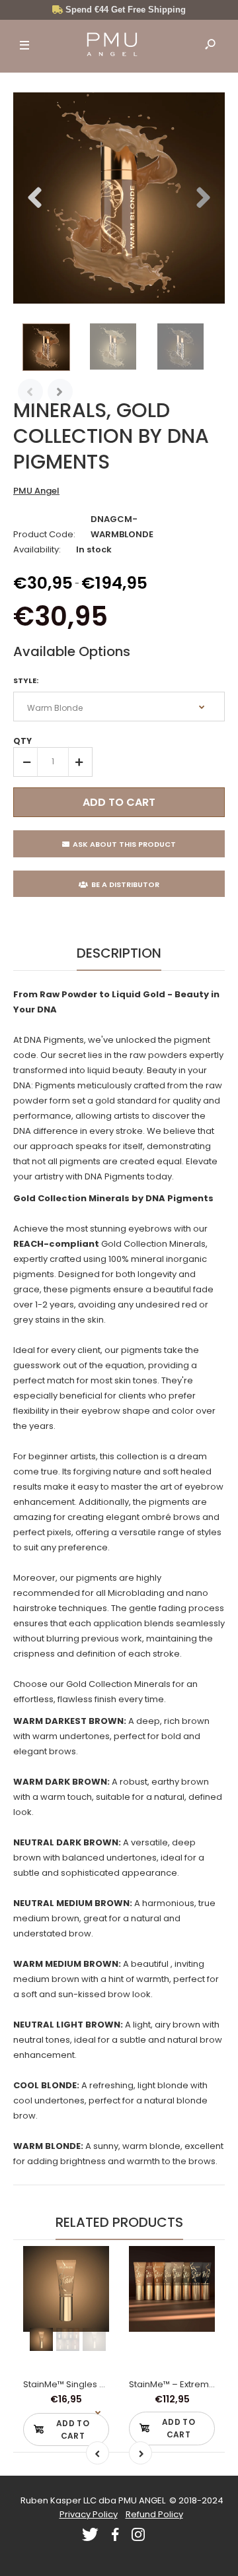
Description (119, 953)
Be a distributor (125, 884)
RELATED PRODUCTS (119, 2222)
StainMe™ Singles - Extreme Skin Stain (103, 2384)
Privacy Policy (89, 2514)
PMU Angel (36, 491)
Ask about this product (124, 844)
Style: (26, 680)
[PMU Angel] (112, 46)
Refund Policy (154, 2514)
